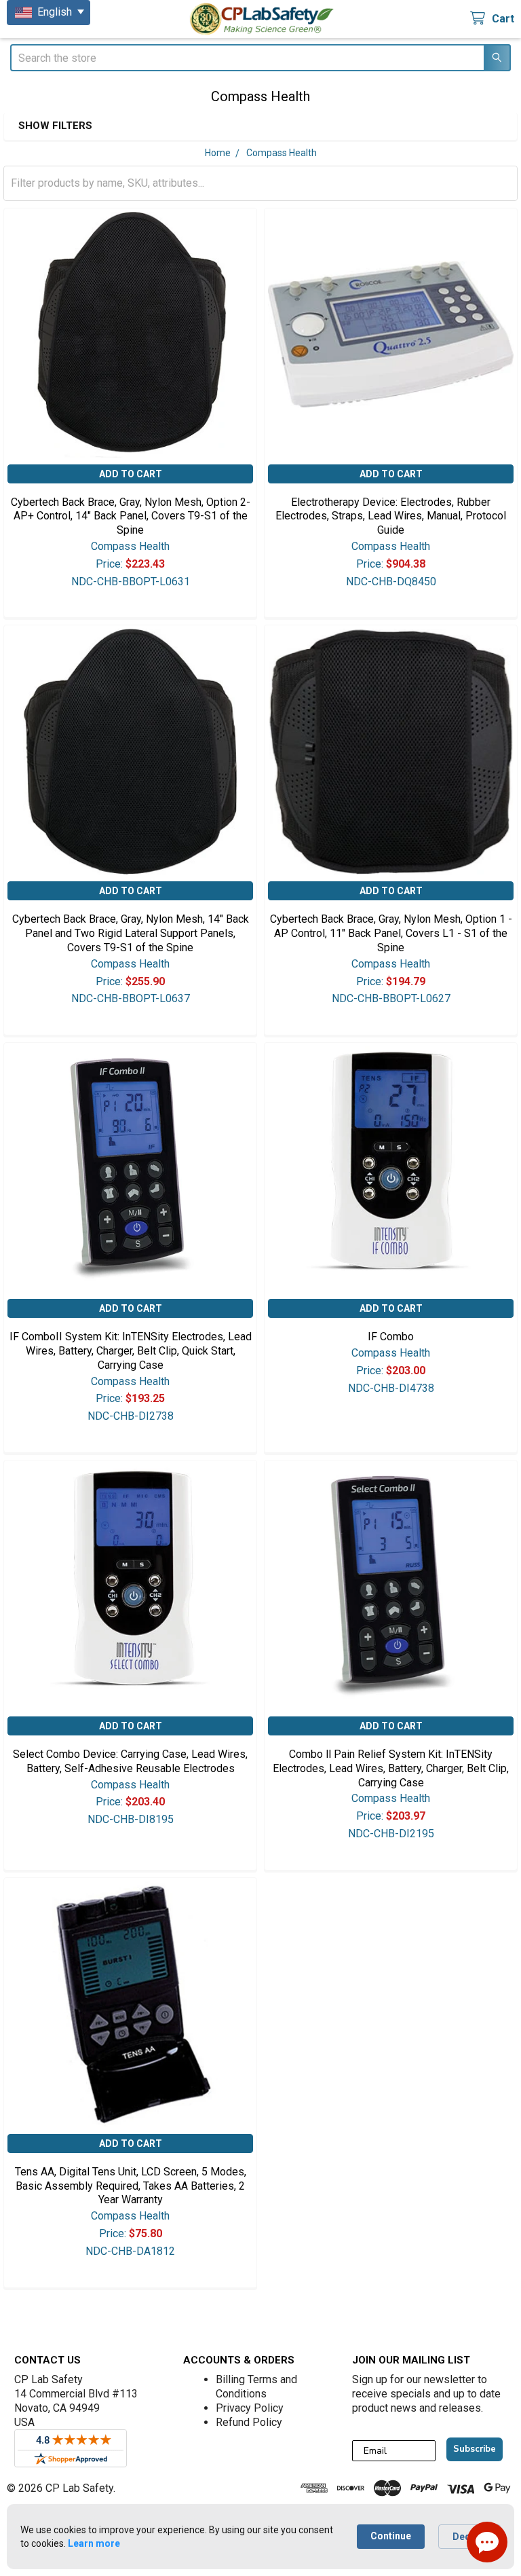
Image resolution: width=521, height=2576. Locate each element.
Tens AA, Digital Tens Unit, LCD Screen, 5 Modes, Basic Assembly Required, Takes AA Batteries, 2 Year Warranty (131, 2186)
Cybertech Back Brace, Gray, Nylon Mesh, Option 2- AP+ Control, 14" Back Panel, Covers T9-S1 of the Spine (131, 516)
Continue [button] (391, 2536)
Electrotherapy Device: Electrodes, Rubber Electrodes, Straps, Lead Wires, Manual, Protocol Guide (391, 516)
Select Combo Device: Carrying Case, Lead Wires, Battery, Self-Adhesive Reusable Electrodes (130, 1761)
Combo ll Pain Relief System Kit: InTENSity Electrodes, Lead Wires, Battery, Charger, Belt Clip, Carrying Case (391, 1768)
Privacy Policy (250, 2408)
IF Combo (391, 1337)
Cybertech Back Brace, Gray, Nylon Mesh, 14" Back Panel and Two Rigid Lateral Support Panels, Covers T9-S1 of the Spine (131, 933)
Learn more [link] (94, 2543)
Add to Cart (131, 474)
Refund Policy (249, 2422)
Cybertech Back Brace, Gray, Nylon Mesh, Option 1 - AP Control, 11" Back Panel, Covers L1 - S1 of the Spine (391, 933)
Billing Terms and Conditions (256, 2387)
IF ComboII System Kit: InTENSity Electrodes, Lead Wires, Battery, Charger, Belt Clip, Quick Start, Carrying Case (131, 1351)
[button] (237, 126)
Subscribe (475, 2449)
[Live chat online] (487, 2542)
